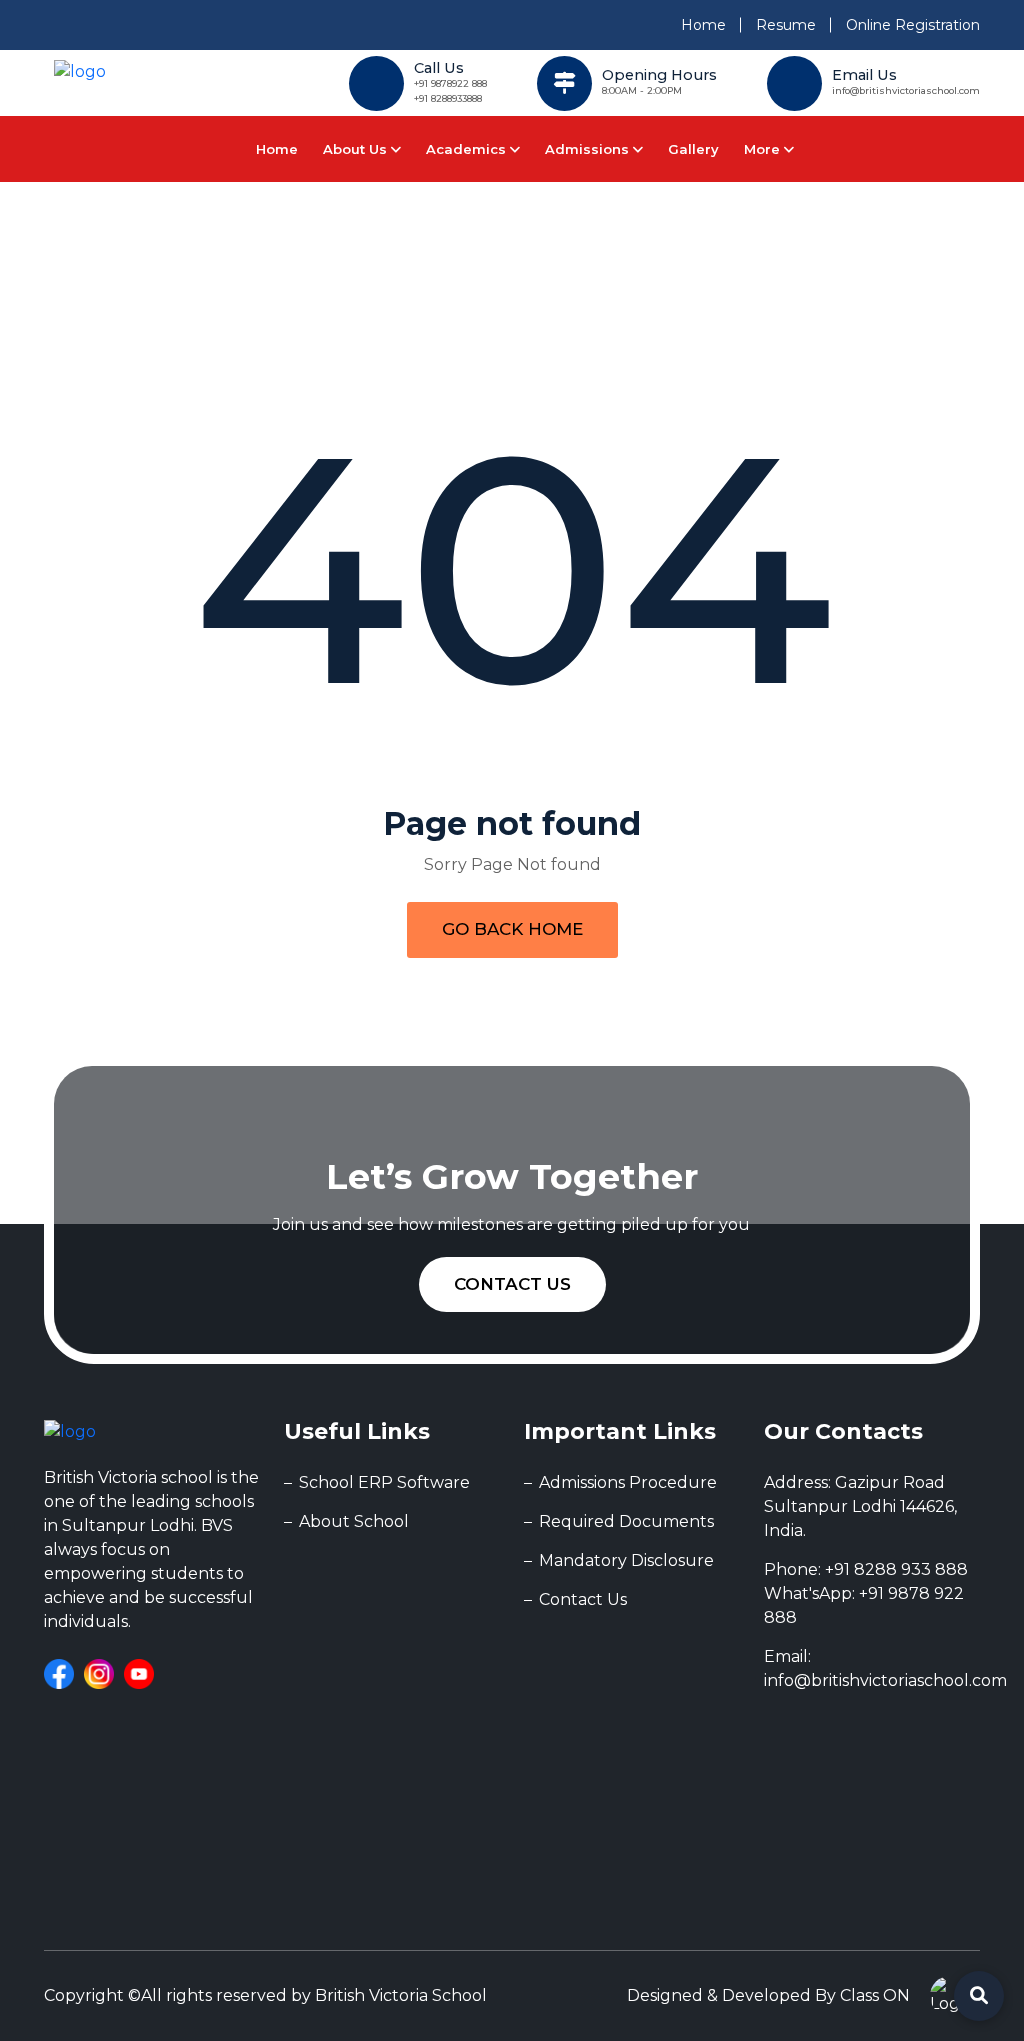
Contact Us (512, 1284)
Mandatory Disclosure (626, 1560)
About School (354, 1521)
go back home (512, 929)
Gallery (693, 149)
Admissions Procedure (628, 1482)
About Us (357, 149)
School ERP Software (384, 1482)
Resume (786, 25)
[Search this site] (979, 1996)
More (764, 149)
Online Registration (913, 25)
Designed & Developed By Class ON (768, 1995)
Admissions (589, 149)
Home (703, 25)
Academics (468, 149)
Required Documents (626, 1521)
